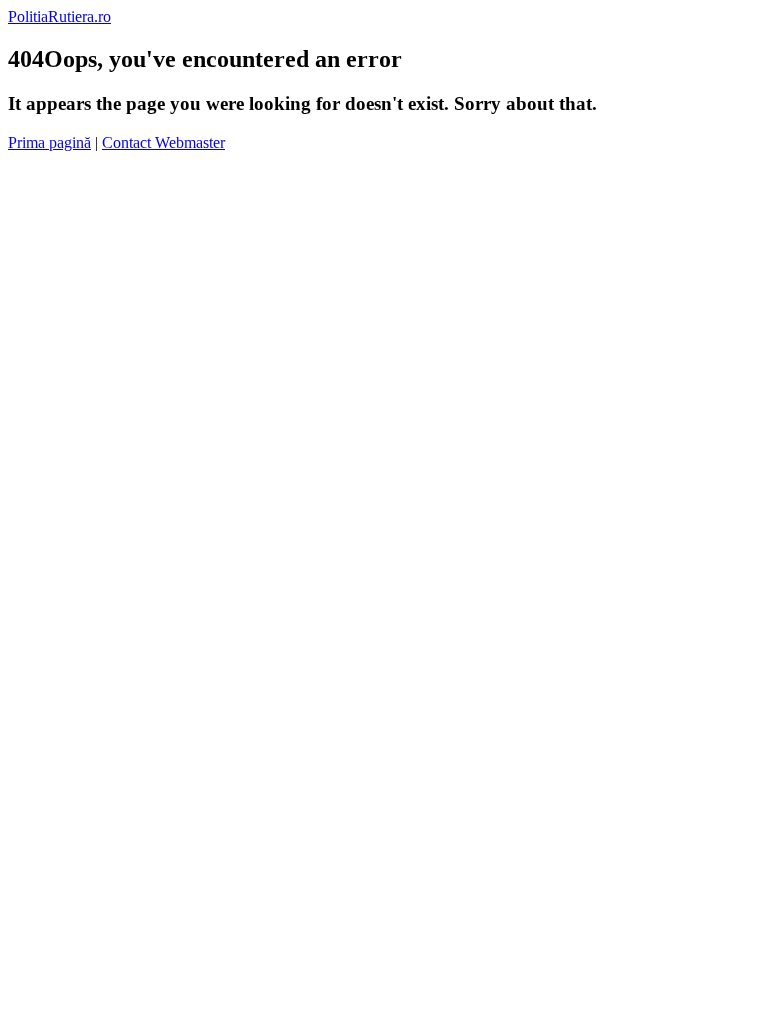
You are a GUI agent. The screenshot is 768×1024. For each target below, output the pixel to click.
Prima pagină (49, 142)
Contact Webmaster (163, 142)
